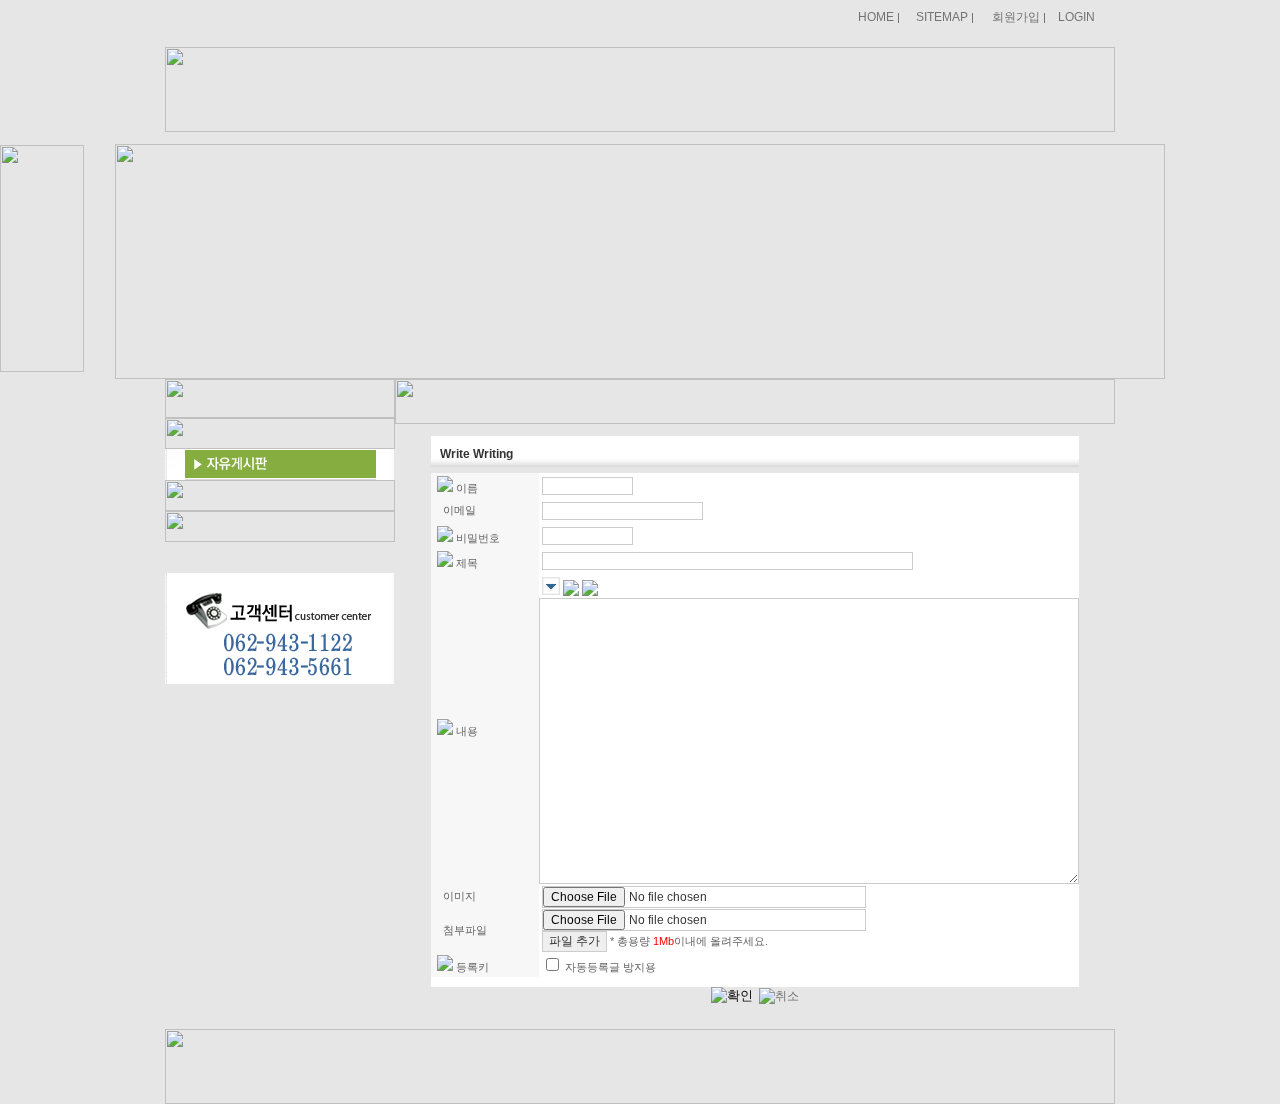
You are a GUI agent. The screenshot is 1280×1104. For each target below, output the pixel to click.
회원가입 (1016, 17)
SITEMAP (942, 17)
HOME (876, 17)
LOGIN (1076, 17)
